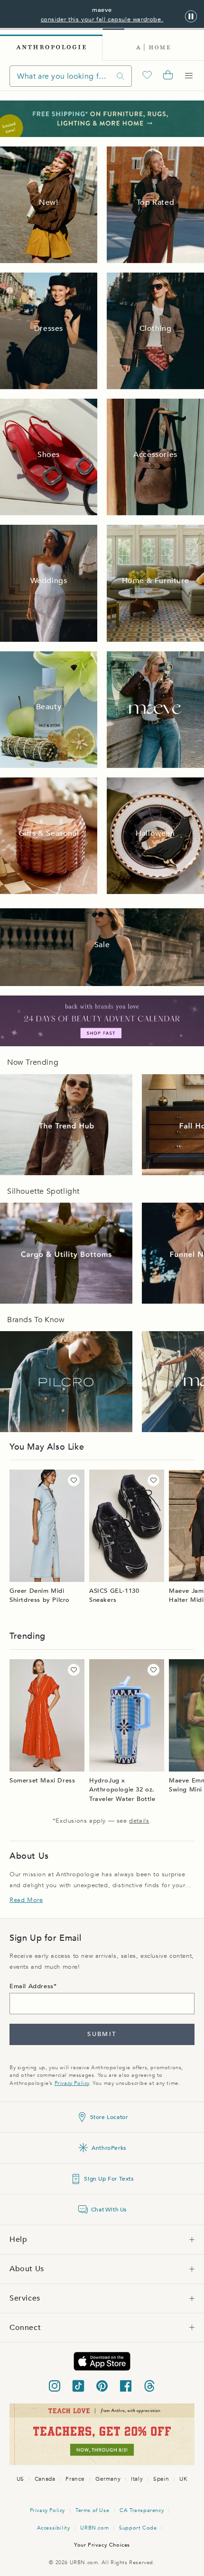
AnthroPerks (109, 2148)
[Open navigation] (189, 76)
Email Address (32, 1986)
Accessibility (54, 2528)
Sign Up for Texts (109, 2179)
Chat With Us (109, 2210)
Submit (102, 2034)
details (139, 1821)
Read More (26, 1900)
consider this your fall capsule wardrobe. (102, 19)
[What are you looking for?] (121, 76)
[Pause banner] (191, 17)
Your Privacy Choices (102, 2545)
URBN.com (94, 2528)
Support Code (138, 2528)
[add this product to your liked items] (74, 1480)
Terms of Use (92, 2510)
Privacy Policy (72, 2083)
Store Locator (109, 2117)
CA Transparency (142, 2510)
